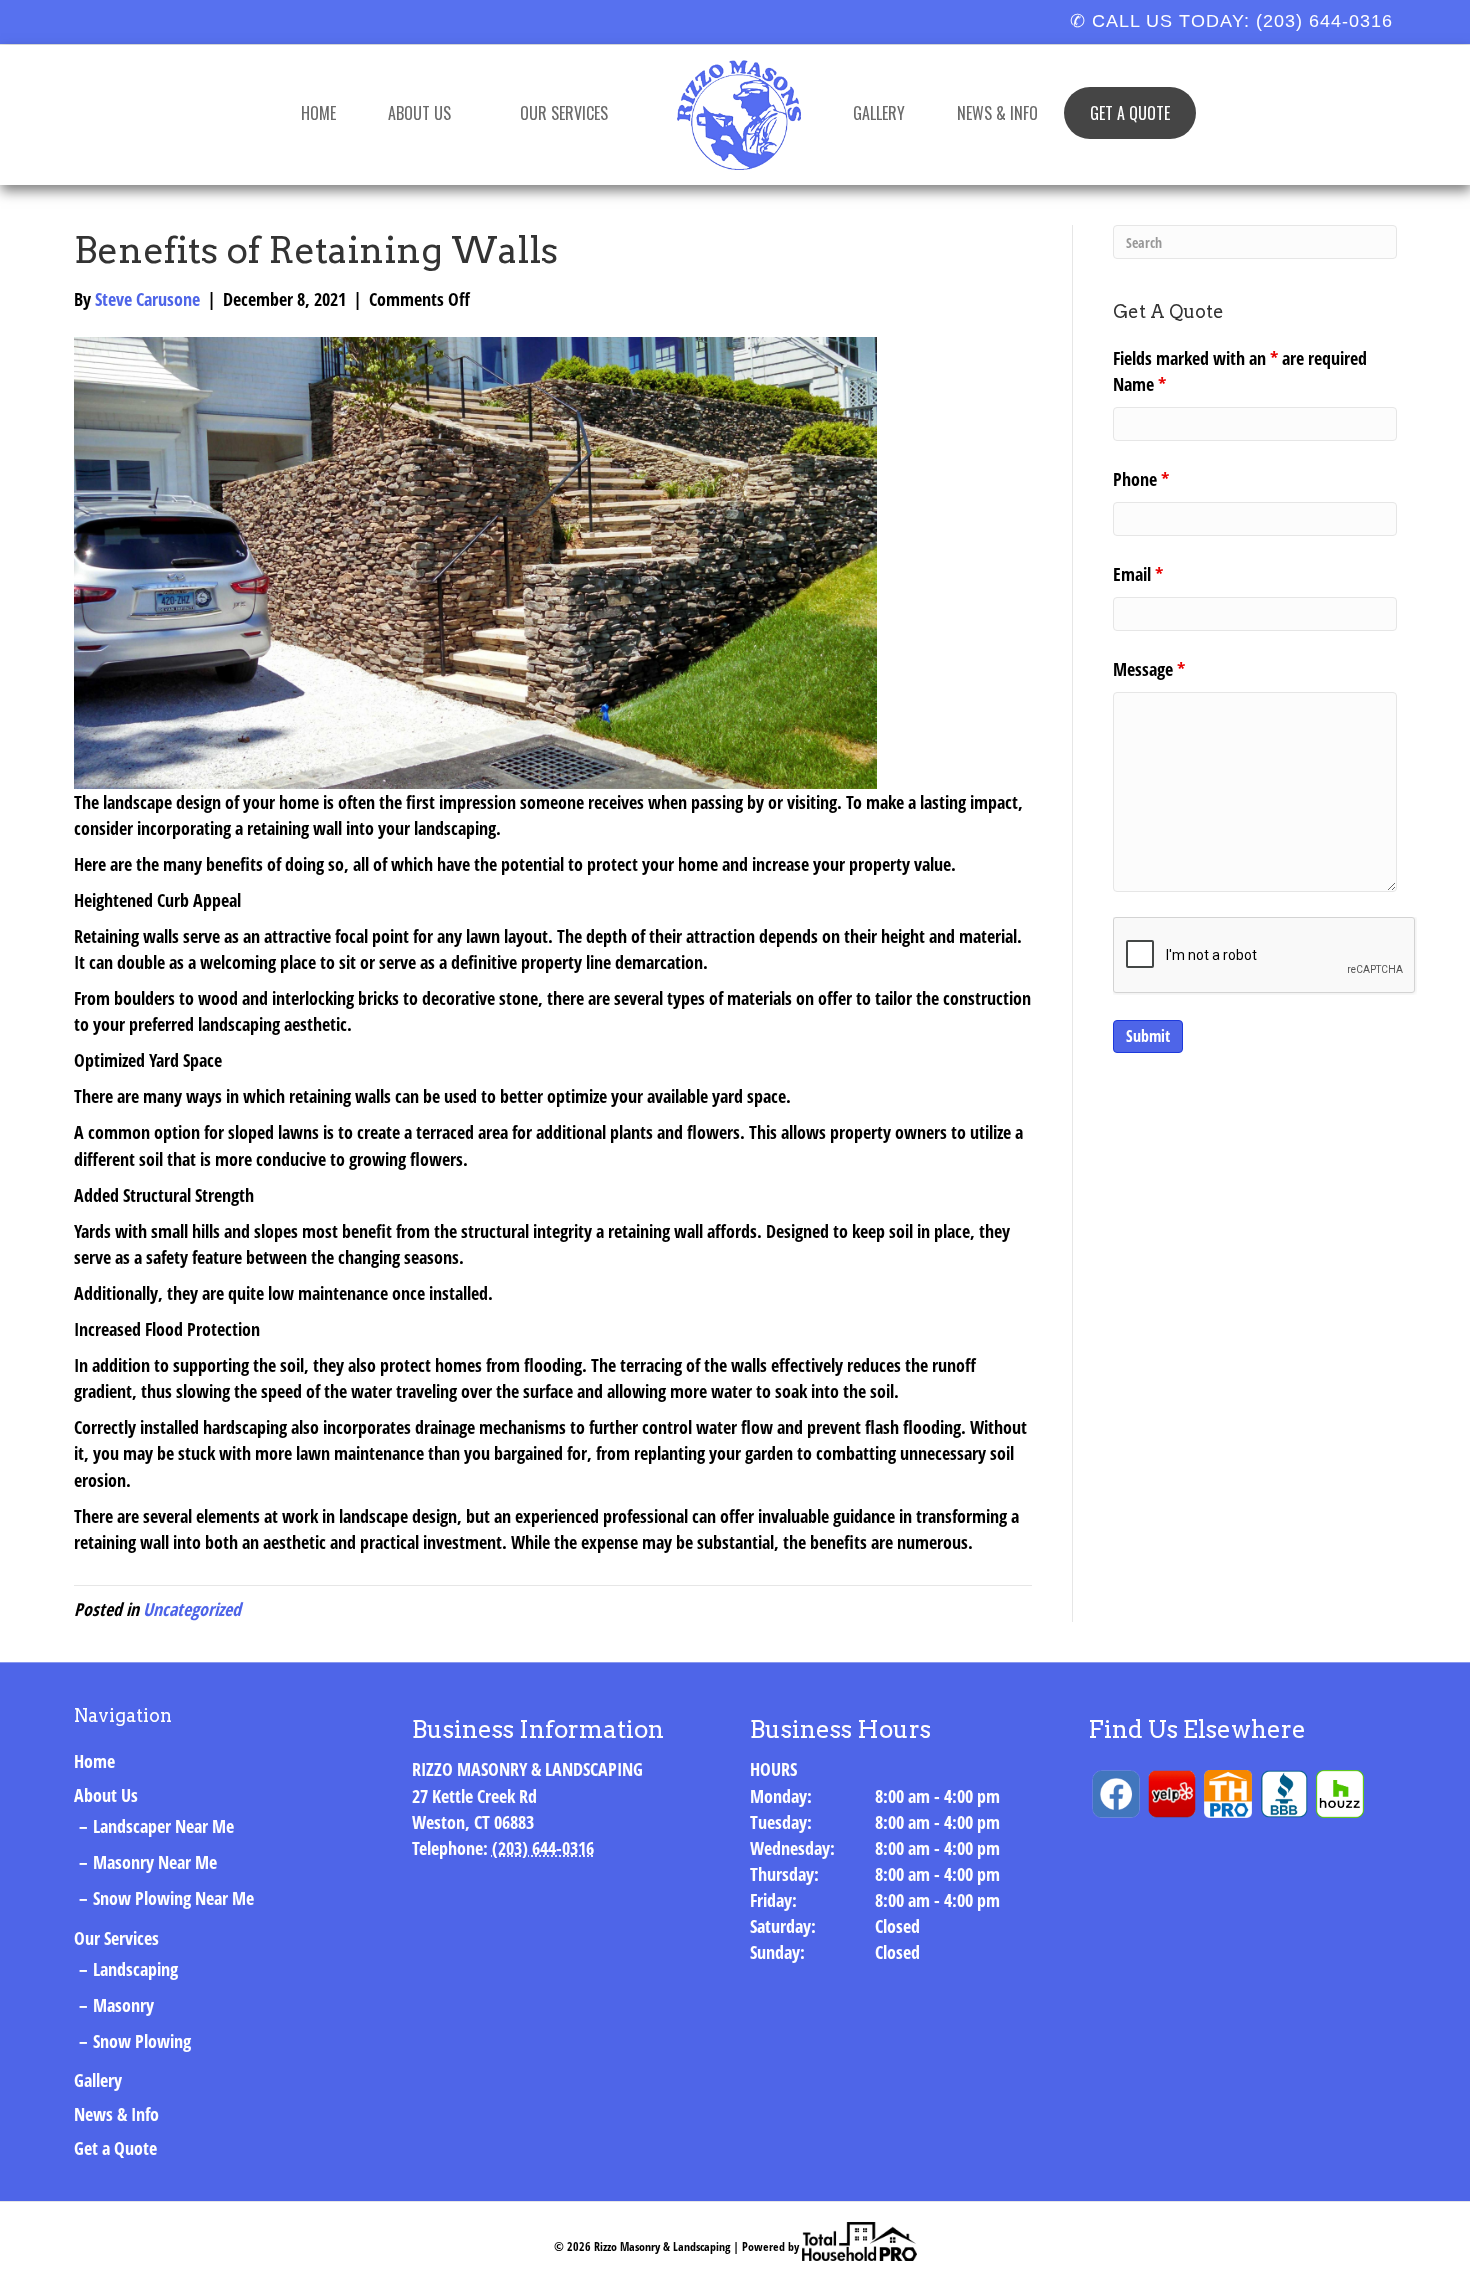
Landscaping (135, 1969)
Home (318, 113)
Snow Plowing (142, 2041)
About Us (419, 113)
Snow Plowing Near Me (173, 1898)
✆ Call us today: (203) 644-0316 (1231, 21)
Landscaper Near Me (163, 1826)
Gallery (879, 113)
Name (1139, 384)
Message (1149, 669)
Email (1138, 574)
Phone (1141, 479)
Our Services (564, 113)
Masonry (123, 2005)
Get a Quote (1130, 113)
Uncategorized (192, 1609)
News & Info (997, 113)
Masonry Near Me (155, 1862)
